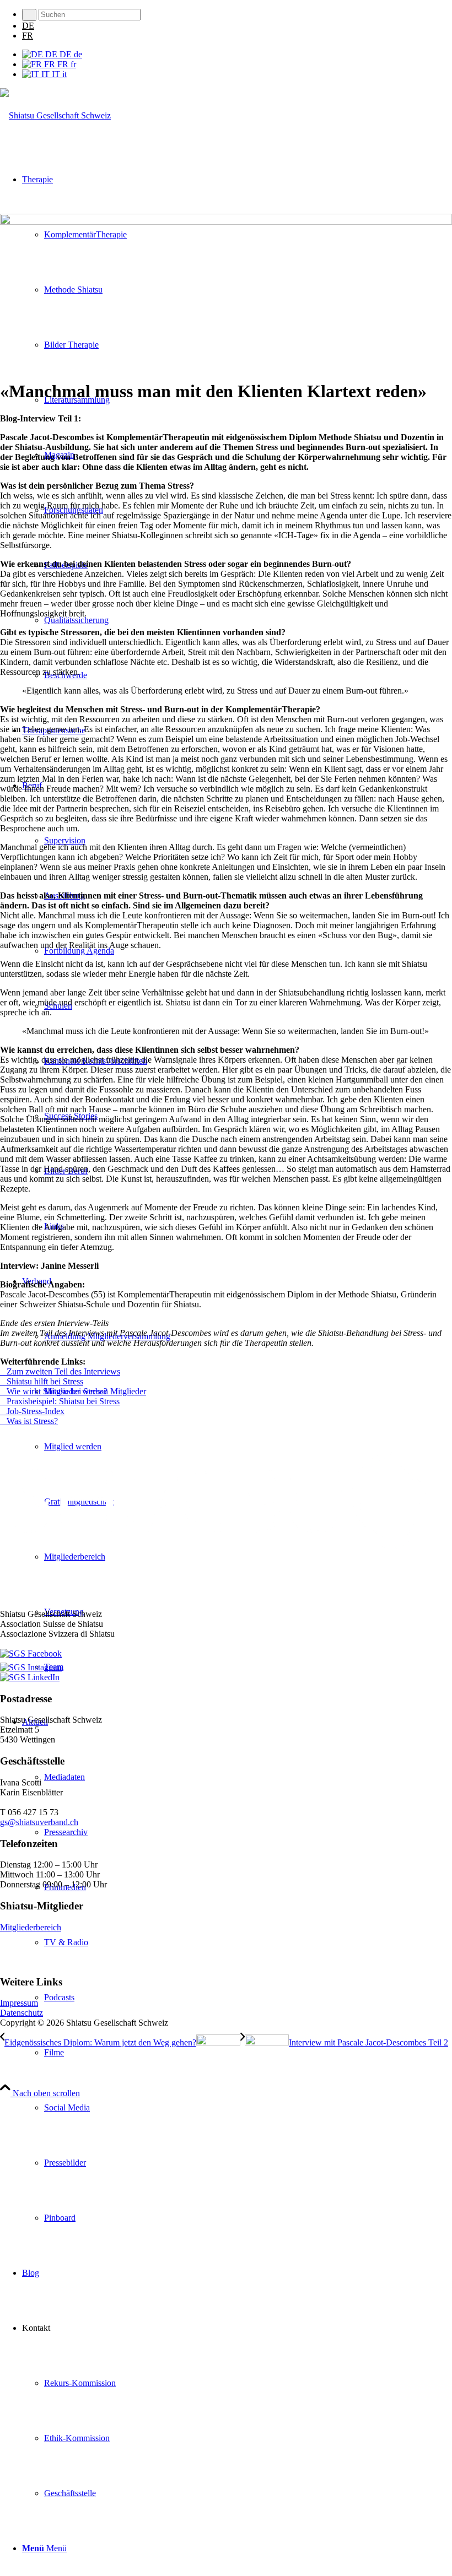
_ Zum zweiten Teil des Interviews (60, 1371)
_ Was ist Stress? (29, 1421)
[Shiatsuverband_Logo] (55, 115)
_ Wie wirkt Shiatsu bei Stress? (54, 1391)
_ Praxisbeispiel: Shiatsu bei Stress (60, 1401)
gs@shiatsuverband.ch (39, 1822)
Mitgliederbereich (31, 1927)
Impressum (19, 2003)
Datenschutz (21, 2013)
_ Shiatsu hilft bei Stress (42, 1381)
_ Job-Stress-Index (32, 1411)
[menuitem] (237, 15)
